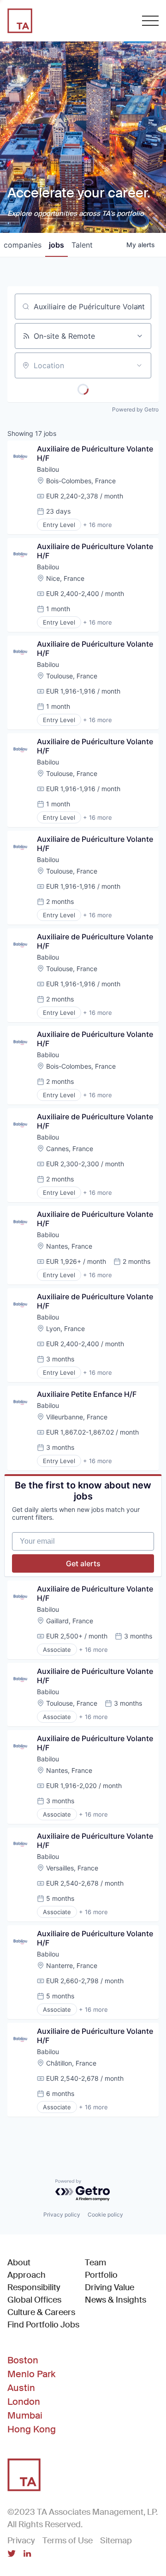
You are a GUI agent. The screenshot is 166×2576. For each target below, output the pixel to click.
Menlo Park (31, 2374)
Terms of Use (68, 2541)
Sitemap (116, 2541)
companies (23, 245)
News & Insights (116, 2300)
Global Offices (34, 2300)
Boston (23, 2360)
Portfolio (101, 2275)
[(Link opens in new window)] (12, 2554)
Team (95, 2263)
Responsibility (34, 2287)
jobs (56, 245)
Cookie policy (105, 2214)
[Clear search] (139, 307)
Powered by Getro (135, 409)
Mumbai (25, 2415)
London (24, 2402)
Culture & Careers (41, 2312)
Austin (21, 2388)
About (19, 2263)
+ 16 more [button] (98, 525)
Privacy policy (62, 2214)
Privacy (21, 2541)
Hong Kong (32, 2429)
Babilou (48, 469)
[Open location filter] (139, 365)
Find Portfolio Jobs (43, 2324)
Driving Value (110, 2287)
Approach (27, 2275)
